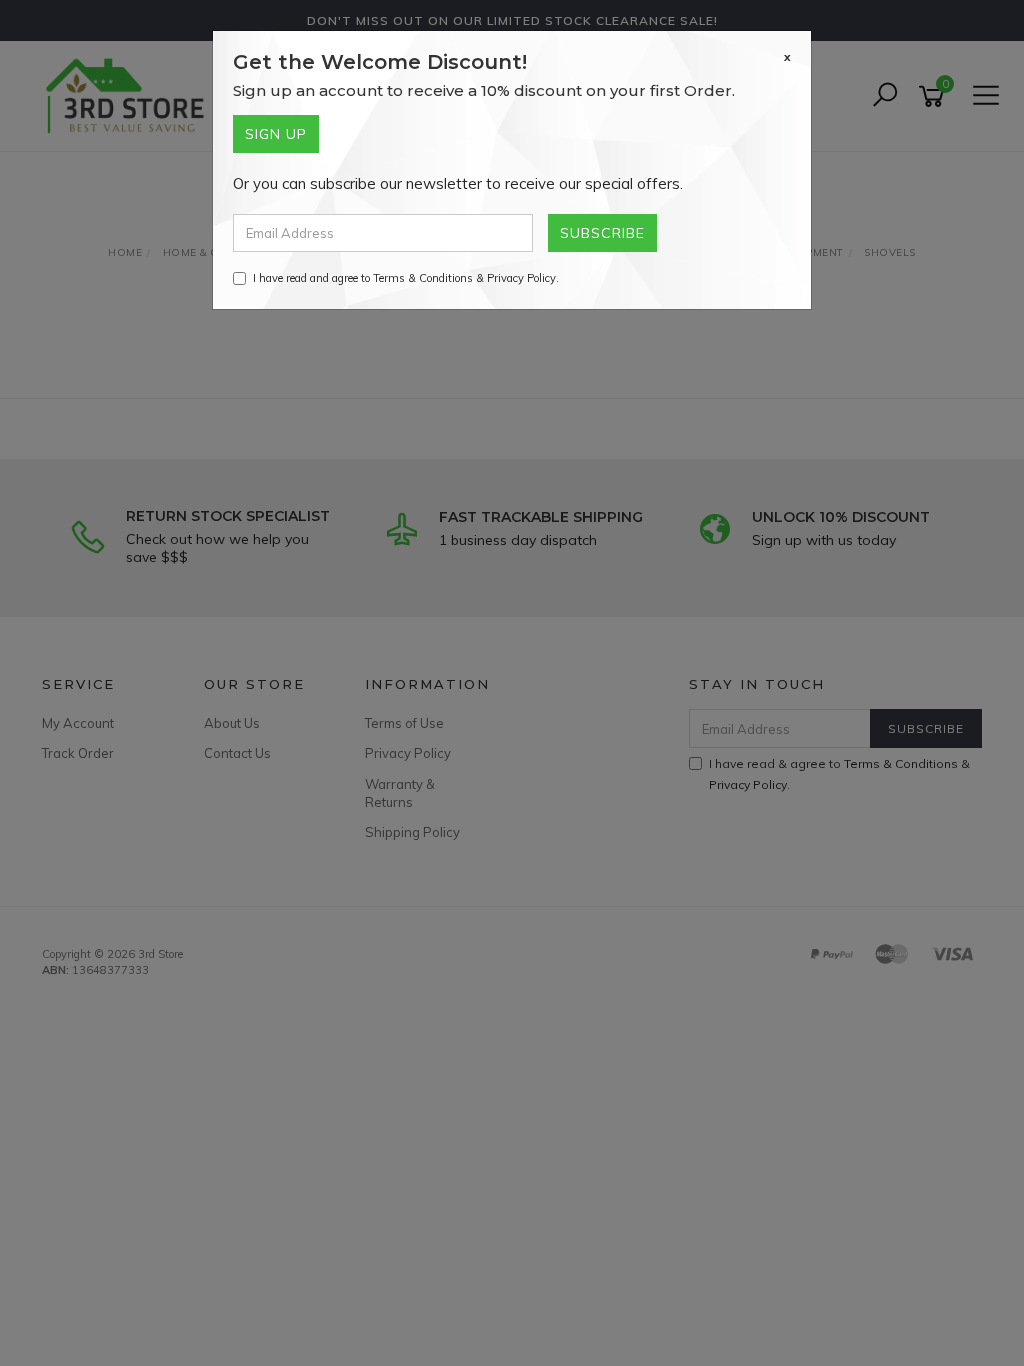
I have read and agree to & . (406, 278)
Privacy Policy (521, 278)
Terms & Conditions (423, 278)
